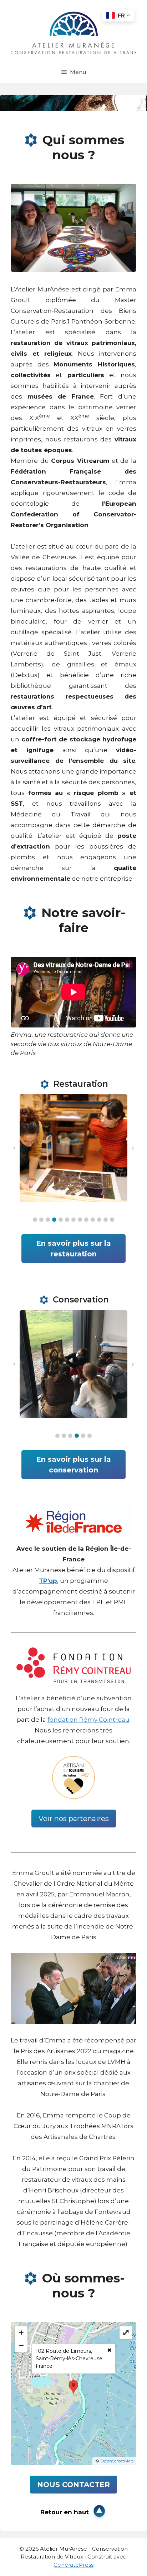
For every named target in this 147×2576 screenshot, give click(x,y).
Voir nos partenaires (74, 1819)
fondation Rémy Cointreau (88, 1720)
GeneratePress (73, 2565)
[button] (35, 1220)
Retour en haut (65, 2512)
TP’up (48, 1581)
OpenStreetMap (117, 2461)
